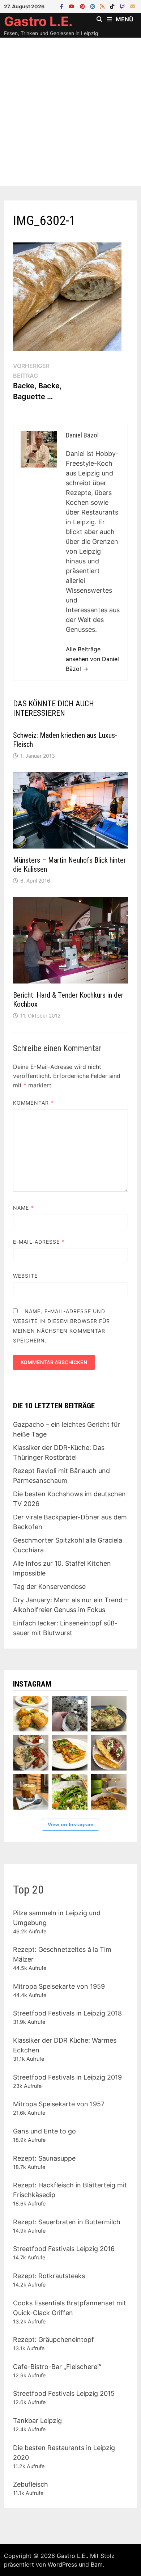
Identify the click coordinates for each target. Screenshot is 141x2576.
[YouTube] (72, 6)
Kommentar (33, 1103)
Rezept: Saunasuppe (44, 2158)
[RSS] (103, 6)
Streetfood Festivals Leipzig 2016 (64, 2249)
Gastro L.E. (38, 21)
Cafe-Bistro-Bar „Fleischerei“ (57, 2367)
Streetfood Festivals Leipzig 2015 (64, 2393)
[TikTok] (113, 6)
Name (23, 1208)
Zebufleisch (31, 2484)
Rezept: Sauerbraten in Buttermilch (67, 2222)
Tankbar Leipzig (37, 2421)
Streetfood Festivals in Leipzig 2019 (67, 2077)
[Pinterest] (83, 6)
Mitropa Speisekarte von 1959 (59, 1986)
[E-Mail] (133, 6)
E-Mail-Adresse (39, 1242)
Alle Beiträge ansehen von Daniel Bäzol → (92, 659)
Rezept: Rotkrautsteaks (49, 2276)
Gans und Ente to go (44, 2131)
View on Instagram (70, 1824)
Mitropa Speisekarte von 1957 (59, 2104)
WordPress (62, 2564)
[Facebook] (63, 6)
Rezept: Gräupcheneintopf (54, 2340)
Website (25, 1276)
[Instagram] (93, 6)
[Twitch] (123, 6)
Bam (97, 2564)
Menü (125, 19)
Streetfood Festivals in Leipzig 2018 (67, 2013)
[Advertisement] (70, 112)
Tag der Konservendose (49, 1587)
